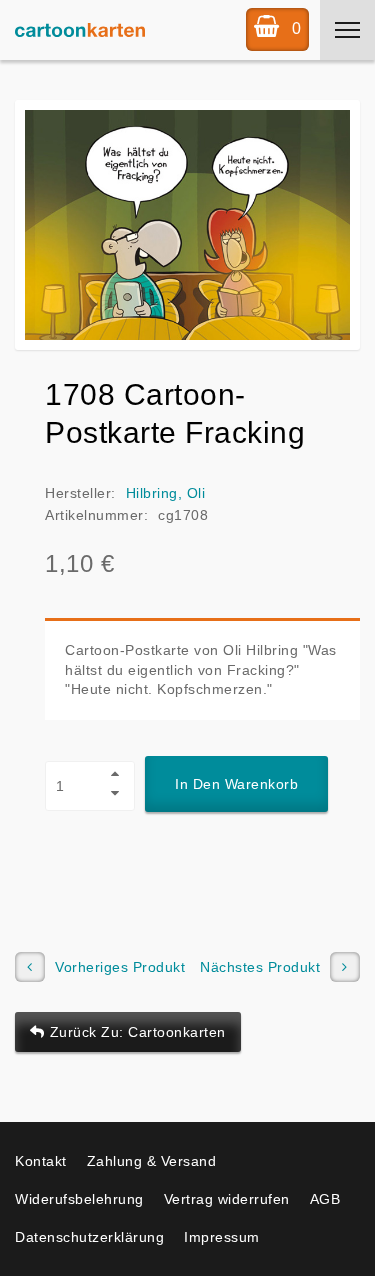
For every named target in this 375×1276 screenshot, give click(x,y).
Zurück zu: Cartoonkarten (138, 1032)
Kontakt (41, 1161)
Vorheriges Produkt (120, 967)
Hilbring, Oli (166, 493)
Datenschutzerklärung (89, 1237)
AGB (325, 1199)
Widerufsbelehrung (79, 1199)
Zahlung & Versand (152, 1161)
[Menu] (347, 30)
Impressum (222, 1237)
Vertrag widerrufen (227, 1199)
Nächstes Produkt (260, 967)
